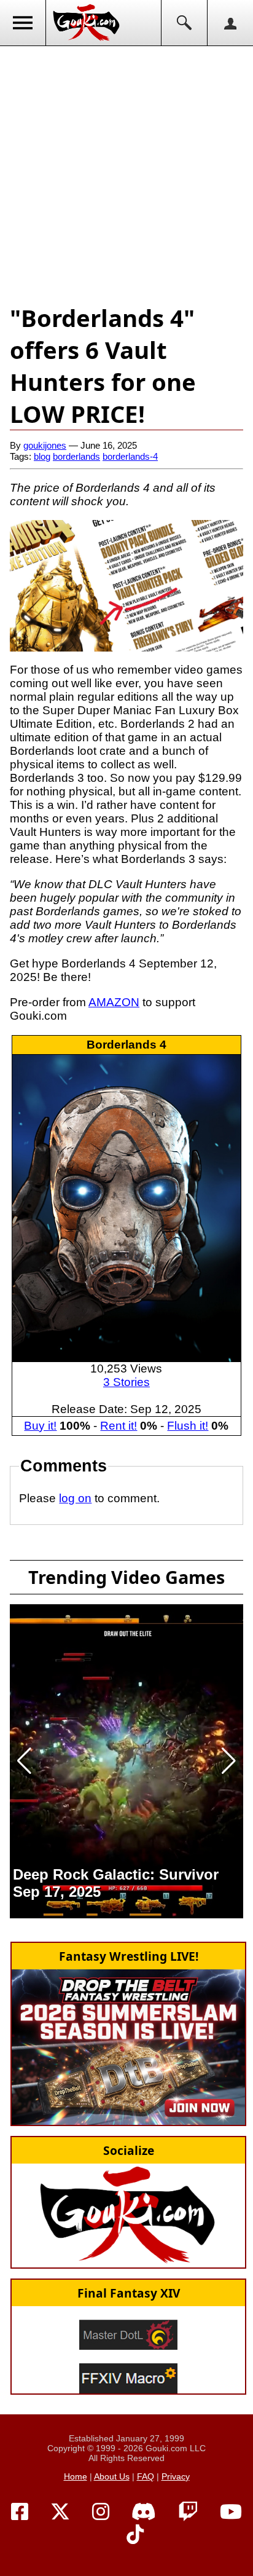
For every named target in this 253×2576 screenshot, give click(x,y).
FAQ (146, 2476)
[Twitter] (60, 2512)
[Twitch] (188, 2512)
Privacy (176, 2476)
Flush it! (188, 1426)
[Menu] (23, 23)
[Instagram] (101, 2512)
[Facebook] (20, 2512)
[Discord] (144, 2512)
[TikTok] (135, 2535)
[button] (24, 1761)
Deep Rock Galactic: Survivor (116, 1874)
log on (75, 1498)
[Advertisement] (126, 173)
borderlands (76, 456)
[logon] (230, 23)
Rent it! (119, 1426)
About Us (112, 2476)
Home (76, 2476)
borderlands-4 (130, 456)
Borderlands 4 (126, 1045)
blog (42, 456)
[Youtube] (231, 2512)
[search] (184, 23)
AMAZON (114, 1002)
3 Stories (126, 1382)
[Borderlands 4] (126, 1207)
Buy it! (40, 1426)
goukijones (45, 445)
